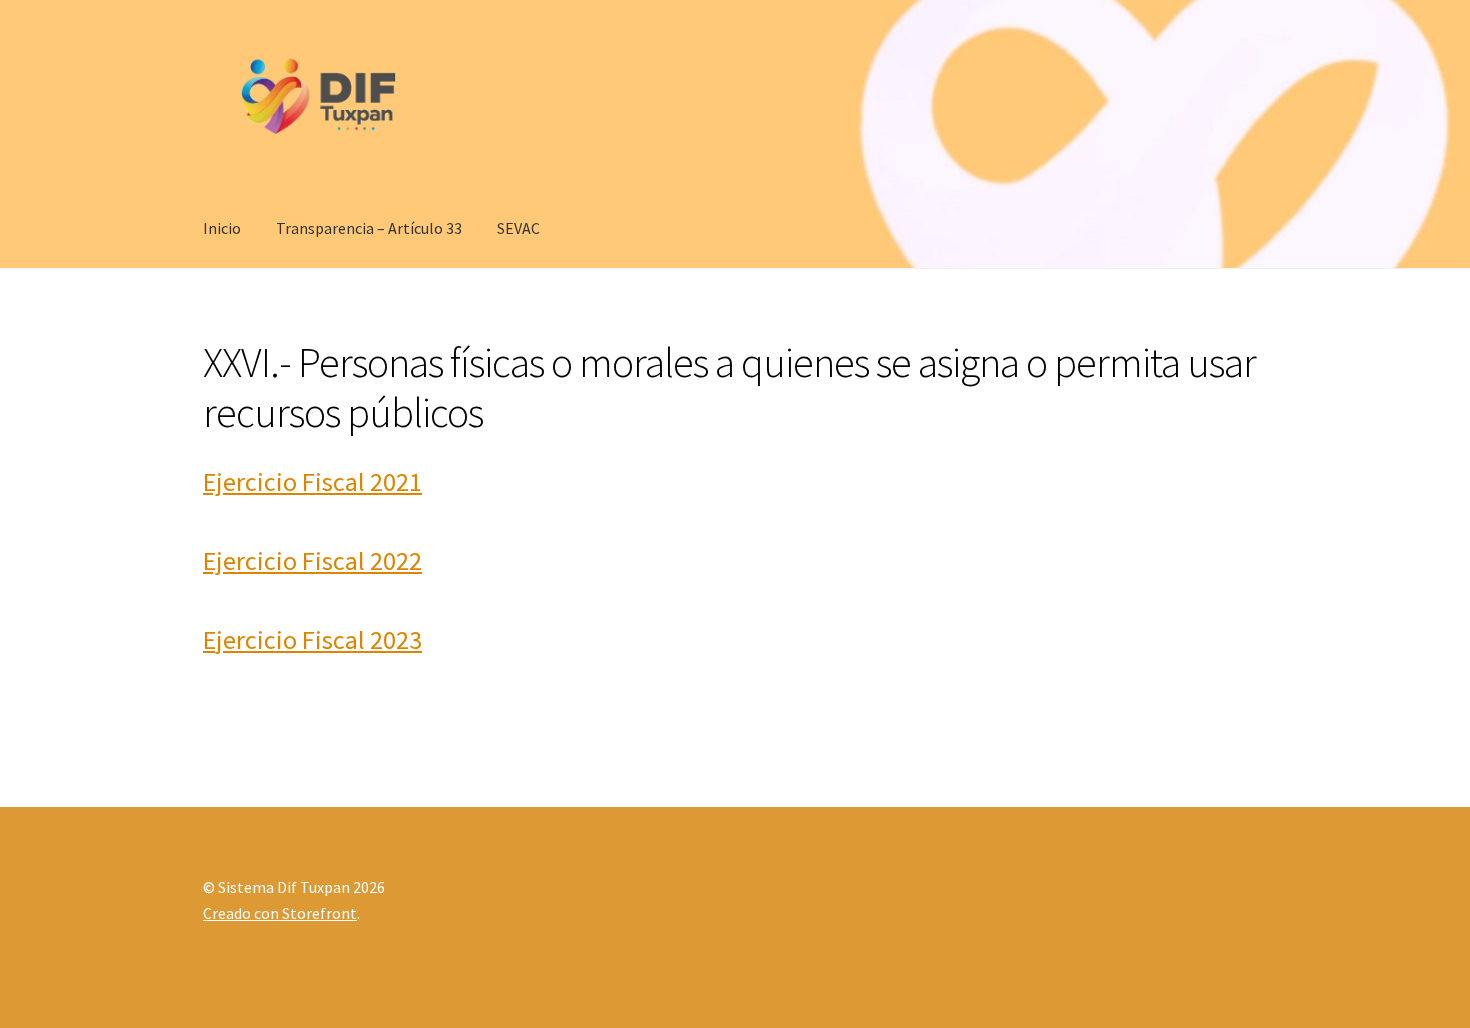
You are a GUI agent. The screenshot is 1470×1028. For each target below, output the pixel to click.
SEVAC (518, 228)
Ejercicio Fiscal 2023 (312, 639)
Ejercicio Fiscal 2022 (312, 560)
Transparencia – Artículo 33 (369, 228)
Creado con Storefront (280, 913)
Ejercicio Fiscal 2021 (312, 481)
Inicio (222, 228)
